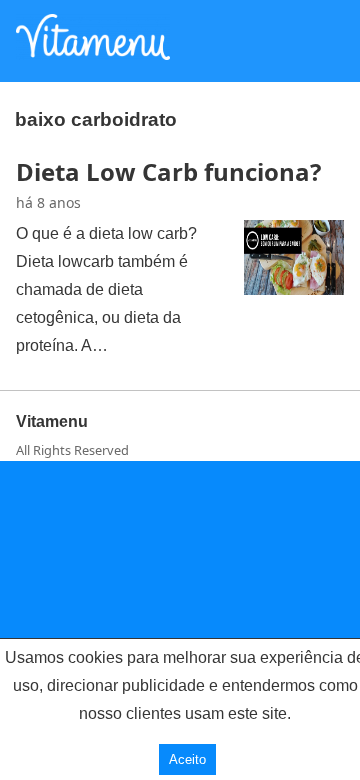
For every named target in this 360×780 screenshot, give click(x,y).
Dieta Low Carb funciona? (168, 171)
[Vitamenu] (93, 54)
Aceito (187, 759)
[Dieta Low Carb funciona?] (294, 289)
